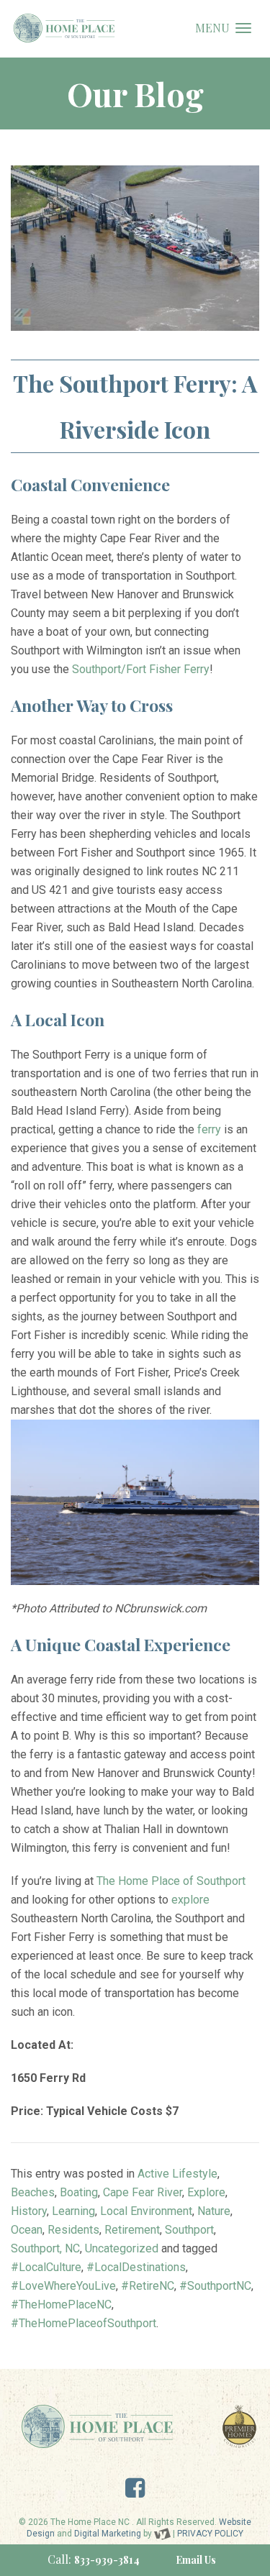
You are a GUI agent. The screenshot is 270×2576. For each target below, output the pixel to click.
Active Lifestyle (177, 2174)
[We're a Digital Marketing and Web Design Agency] (162, 2534)
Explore (206, 2192)
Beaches (33, 2192)
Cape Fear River (143, 2192)
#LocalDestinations (136, 2267)
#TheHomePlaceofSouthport (84, 2323)
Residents (73, 2230)
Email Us (196, 2560)
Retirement (132, 2230)
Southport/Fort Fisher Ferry (141, 669)
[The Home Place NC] (64, 28)
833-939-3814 (107, 2560)
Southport (189, 2230)
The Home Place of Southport (171, 1881)
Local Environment (146, 2211)
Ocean (27, 2230)
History (29, 2211)
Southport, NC (45, 2248)
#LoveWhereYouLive (63, 2286)
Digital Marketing (108, 2534)
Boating (79, 2192)
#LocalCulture (46, 2267)
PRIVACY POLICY (210, 2534)
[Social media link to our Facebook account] (135, 2492)
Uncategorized (122, 2248)
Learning (73, 2211)
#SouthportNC (215, 2286)
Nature (214, 2211)
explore (190, 1900)
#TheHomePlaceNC (61, 2305)
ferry (209, 1129)
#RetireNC (148, 2286)
